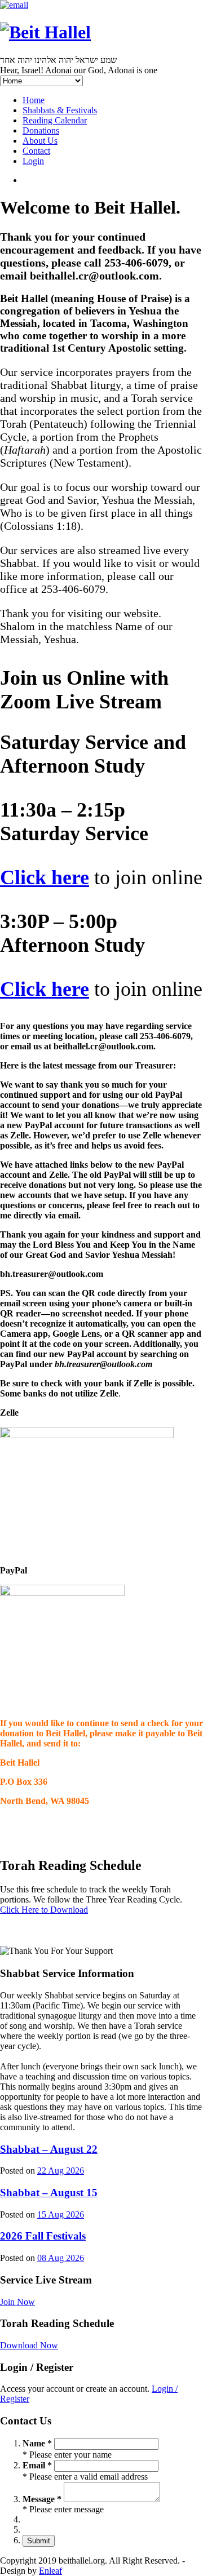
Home (34, 100)
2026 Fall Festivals (43, 2236)
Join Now (17, 2302)
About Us (40, 141)
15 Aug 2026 (61, 2214)
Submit (39, 2541)
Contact (36, 151)
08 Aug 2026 (61, 2258)
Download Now (29, 2345)
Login (33, 161)
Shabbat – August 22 (49, 2149)
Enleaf (50, 2571)
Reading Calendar (55, 120)
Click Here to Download (44, 1910)
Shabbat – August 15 (49, 2193)
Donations (41, 130)
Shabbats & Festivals (60, 110)
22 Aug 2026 (61, 2171)
